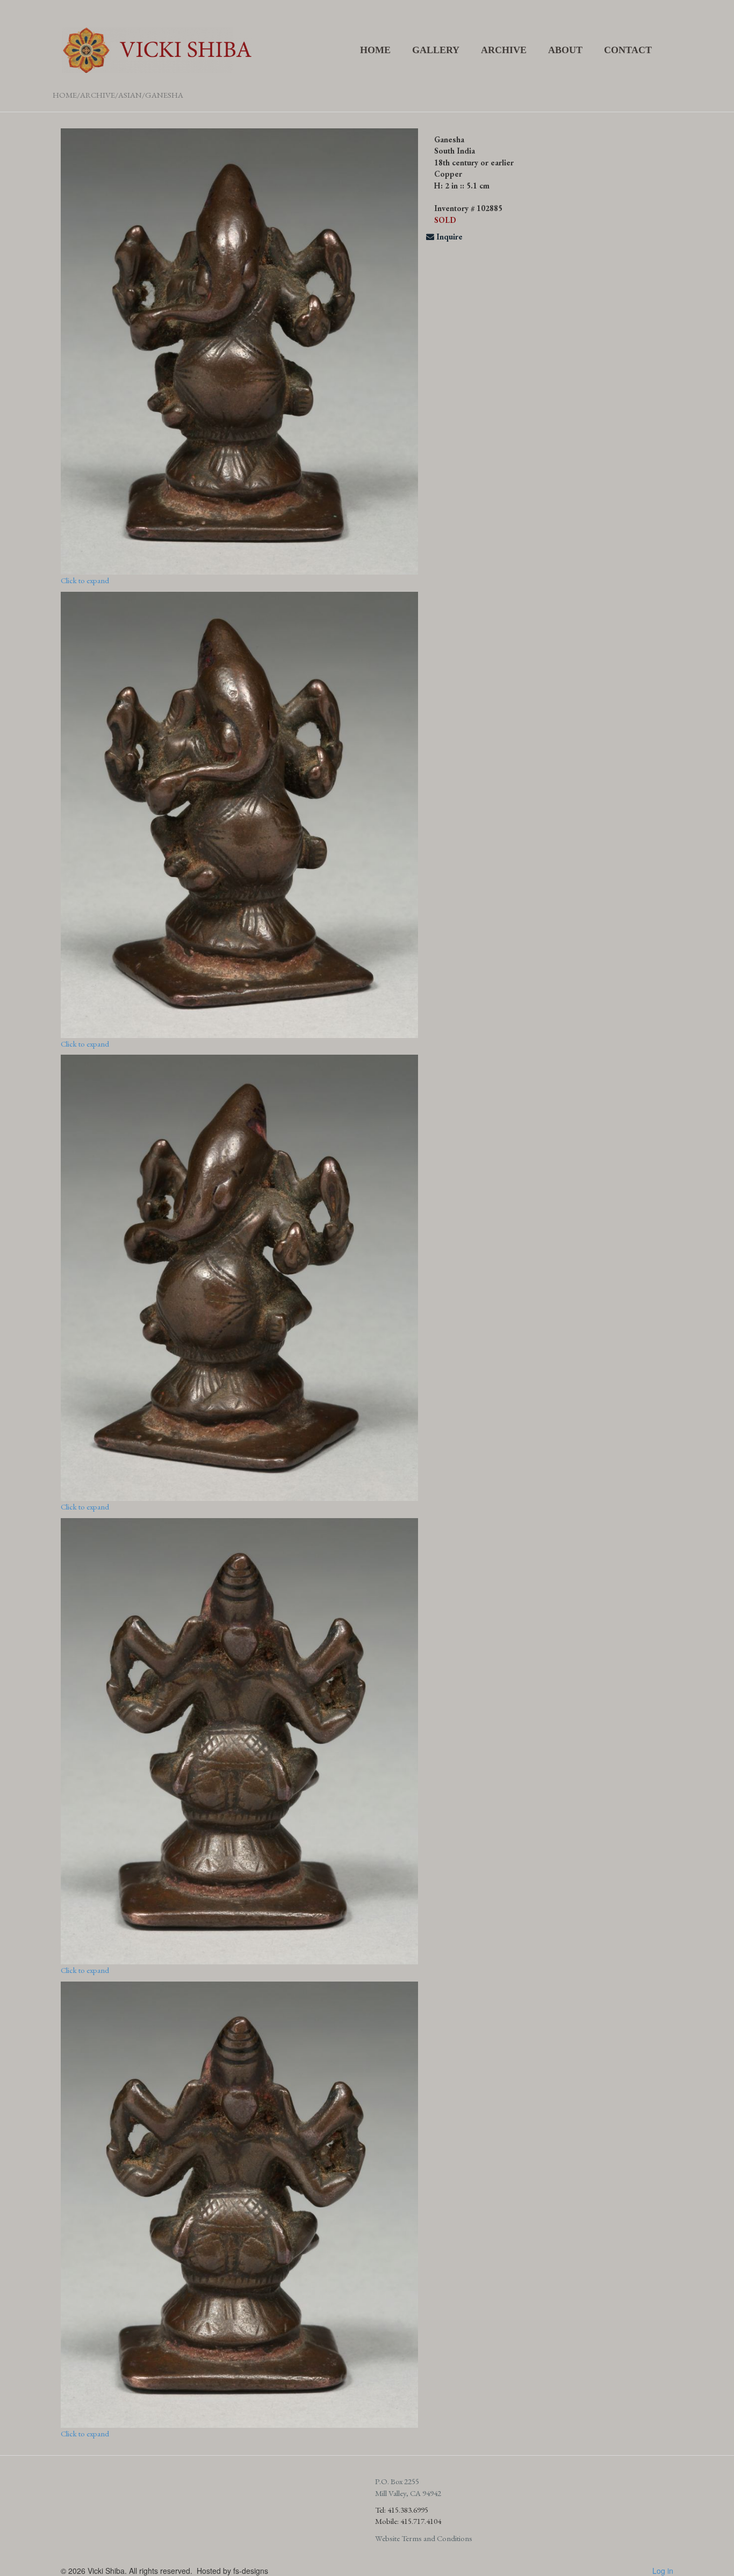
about (565, 50)
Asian (130, 95)
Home (375, 50)
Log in (663, 2571)
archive (504, 50)
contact (628, 50)
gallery (436, 50)
